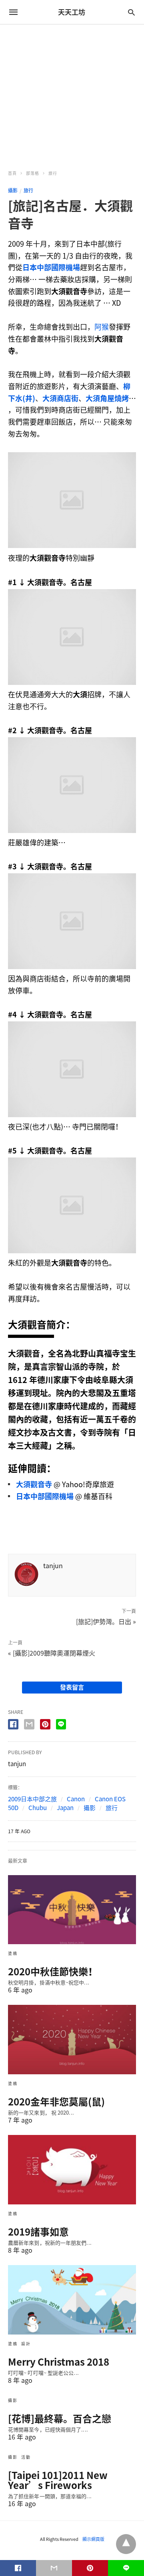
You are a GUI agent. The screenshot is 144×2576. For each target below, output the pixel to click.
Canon (76, 1799)
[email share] (29, 1724)
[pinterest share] (45, 1724)
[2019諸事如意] (72, 2170)
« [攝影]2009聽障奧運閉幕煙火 (52, 1653)
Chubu (38, 1808)
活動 (26, 2457)
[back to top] (126, 2544)
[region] (72, 93)
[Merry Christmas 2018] (72, 2300)
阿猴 (102, 327)
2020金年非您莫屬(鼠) (56, 2101)
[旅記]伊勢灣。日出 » (106, 1621)
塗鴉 (13, 1953)
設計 (26, 2344)
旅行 (53, 173)
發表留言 (72, 1687)
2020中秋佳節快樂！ (53, 1971)
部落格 (33, 173)
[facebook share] (13, 1724)
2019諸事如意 (38, 2232)
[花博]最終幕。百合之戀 (60, 2418)
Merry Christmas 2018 (59, 2362)
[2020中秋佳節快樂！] (72, 1910)
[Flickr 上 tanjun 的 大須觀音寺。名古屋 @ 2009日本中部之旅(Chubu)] (72, 546)
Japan (65, 1808)
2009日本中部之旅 (32, 1799)
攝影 (13, 190)
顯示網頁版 (93, 2539)
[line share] (61, 1724)
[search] (131, 12)
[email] (54, 2568)
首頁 (12, 173)
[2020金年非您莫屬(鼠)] (72, 2040)
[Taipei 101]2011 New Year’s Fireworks (58, 2480)
